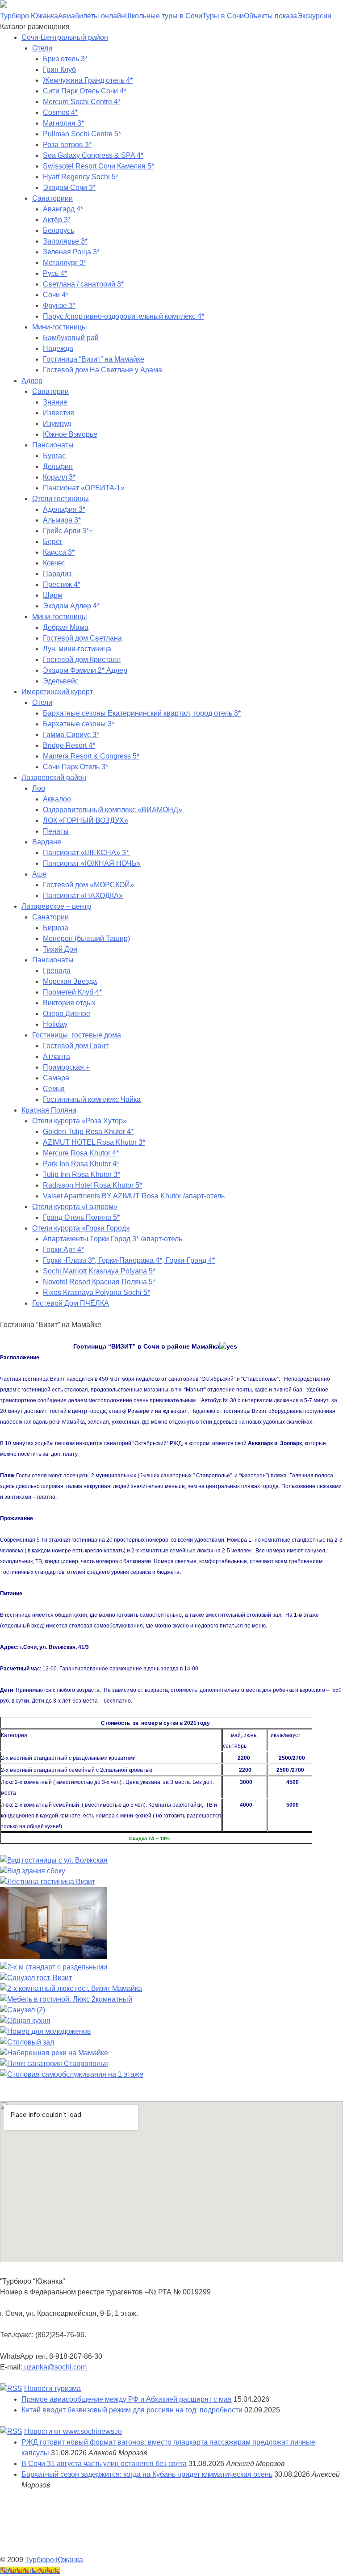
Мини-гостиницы (60, 327)
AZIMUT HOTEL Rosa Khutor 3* (94, 1142)
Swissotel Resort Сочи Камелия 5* (98, 166)
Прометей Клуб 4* (72, 992)
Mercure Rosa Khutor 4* (81, 1153)
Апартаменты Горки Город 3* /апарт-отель (113, 1239)
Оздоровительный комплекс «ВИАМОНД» (113, 810)
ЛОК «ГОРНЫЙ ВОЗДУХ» (86, 820)
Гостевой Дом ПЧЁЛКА (71, 1303)
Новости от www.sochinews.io (73, 2431)
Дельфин (58, 466)
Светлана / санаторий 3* (83, 284)
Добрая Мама (66, 627)
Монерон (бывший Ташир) (86, 938)
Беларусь (59, 230)
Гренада (57, 971)
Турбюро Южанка (29, 16)
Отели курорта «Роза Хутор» (79, 1121)
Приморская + (66, 1067)
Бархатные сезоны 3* (79, 724)
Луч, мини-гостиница (77, 649)
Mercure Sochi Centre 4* (82, 102)
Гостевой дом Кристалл (82, 660)
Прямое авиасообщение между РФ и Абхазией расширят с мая (127, 2399)
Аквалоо (57, 799)
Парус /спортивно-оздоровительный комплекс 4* (123, 316)
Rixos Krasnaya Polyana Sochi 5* (96, 1292)
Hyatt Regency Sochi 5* (81, 177)
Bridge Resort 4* (69, 745)
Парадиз (57, 574)
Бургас (54, 456)
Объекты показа (270, 16)
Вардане (47, 842)
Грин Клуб (59, 70)
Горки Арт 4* (63, 1250)
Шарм (53, 595)
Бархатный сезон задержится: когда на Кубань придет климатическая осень (147, 2474)
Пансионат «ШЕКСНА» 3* (87, 853)
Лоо (39, 788)
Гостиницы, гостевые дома (77, 1035)
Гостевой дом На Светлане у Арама (102, 370)
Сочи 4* (56, 295)
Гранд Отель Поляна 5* (81, 1217)
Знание (55, 402)
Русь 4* (55, 273)
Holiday (55, 1024)
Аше (40, 874)
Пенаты (56, 831)
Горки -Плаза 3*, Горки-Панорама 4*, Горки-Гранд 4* (129, 1260)
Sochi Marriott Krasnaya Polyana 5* (99, 1271)
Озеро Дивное (67, 1014)
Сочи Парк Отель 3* (75, 767)
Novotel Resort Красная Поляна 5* (99, 1282)
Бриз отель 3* (65, 59)
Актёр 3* (57, 220)
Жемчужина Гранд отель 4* (88, 80)
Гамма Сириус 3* (71, 735)
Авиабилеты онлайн (92, 16)
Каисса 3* (59, 552)
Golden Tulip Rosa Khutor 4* (88, 1132)
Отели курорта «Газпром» (75, 1207)
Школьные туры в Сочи (164, 16)
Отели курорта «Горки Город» (81, 1228)
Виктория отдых (69, 1003)
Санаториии (52, 198)
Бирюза (56, 928)
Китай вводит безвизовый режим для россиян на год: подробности (132, 2410)
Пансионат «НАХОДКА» (83, 896)
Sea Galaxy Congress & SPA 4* (93, 155)
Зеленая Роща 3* (71, 252)
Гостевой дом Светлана (82, 638)
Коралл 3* (59, 477)
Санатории (50, 391)
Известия (59, 413)
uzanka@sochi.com (55, 2367)
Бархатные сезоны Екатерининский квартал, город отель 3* (142, 713)
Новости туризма (52, 2388)
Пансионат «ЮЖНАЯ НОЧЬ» (92, 863)
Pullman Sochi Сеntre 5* (82, 134)
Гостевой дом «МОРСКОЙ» (94, 885)
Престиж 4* (62, 584)
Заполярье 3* (65, 241)
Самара (56, 1078)
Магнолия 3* (63, 123)
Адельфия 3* (64, 509)
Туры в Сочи (223, 16)
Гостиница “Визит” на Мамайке (94, 359)
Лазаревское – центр (56, 906)
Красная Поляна (49, 1110)
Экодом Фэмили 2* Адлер (85, 670)
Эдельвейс (61, 681)
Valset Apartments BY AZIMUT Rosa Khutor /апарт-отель (134, 1196)
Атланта (56, 1056)
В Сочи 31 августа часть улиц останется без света (104, 2464)
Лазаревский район (54, 778)
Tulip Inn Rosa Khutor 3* (82, 1174)
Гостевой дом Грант (76, 1046)
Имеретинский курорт (57, 692)
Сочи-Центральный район (65, 37)
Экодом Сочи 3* (69, 188)
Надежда (58, 348)
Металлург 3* (65, 263)
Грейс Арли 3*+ (68, 531)
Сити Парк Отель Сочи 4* (85, 91)
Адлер (32, 381)
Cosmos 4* (60, 112)
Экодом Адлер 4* (71, 606)
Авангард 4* (63, 209)
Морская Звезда (70, 981)
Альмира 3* (62, 520)
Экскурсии (314, 16)
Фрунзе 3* (59, 306)
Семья (54, 1089)
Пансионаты (53, 445)
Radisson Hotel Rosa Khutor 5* (92, 1185)
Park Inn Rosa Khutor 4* (81, 1164)
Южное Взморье (70, 434)
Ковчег (54, 563)
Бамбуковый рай (71, 338)
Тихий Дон (60, 949)
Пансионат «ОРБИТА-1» (84, 488)
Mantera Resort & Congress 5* (91, 756)
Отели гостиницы (61, 499)
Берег (53, 542)
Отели (42, 48)
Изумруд (57, 424)
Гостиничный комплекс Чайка (92, 1099)
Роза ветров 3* (67, 145)
